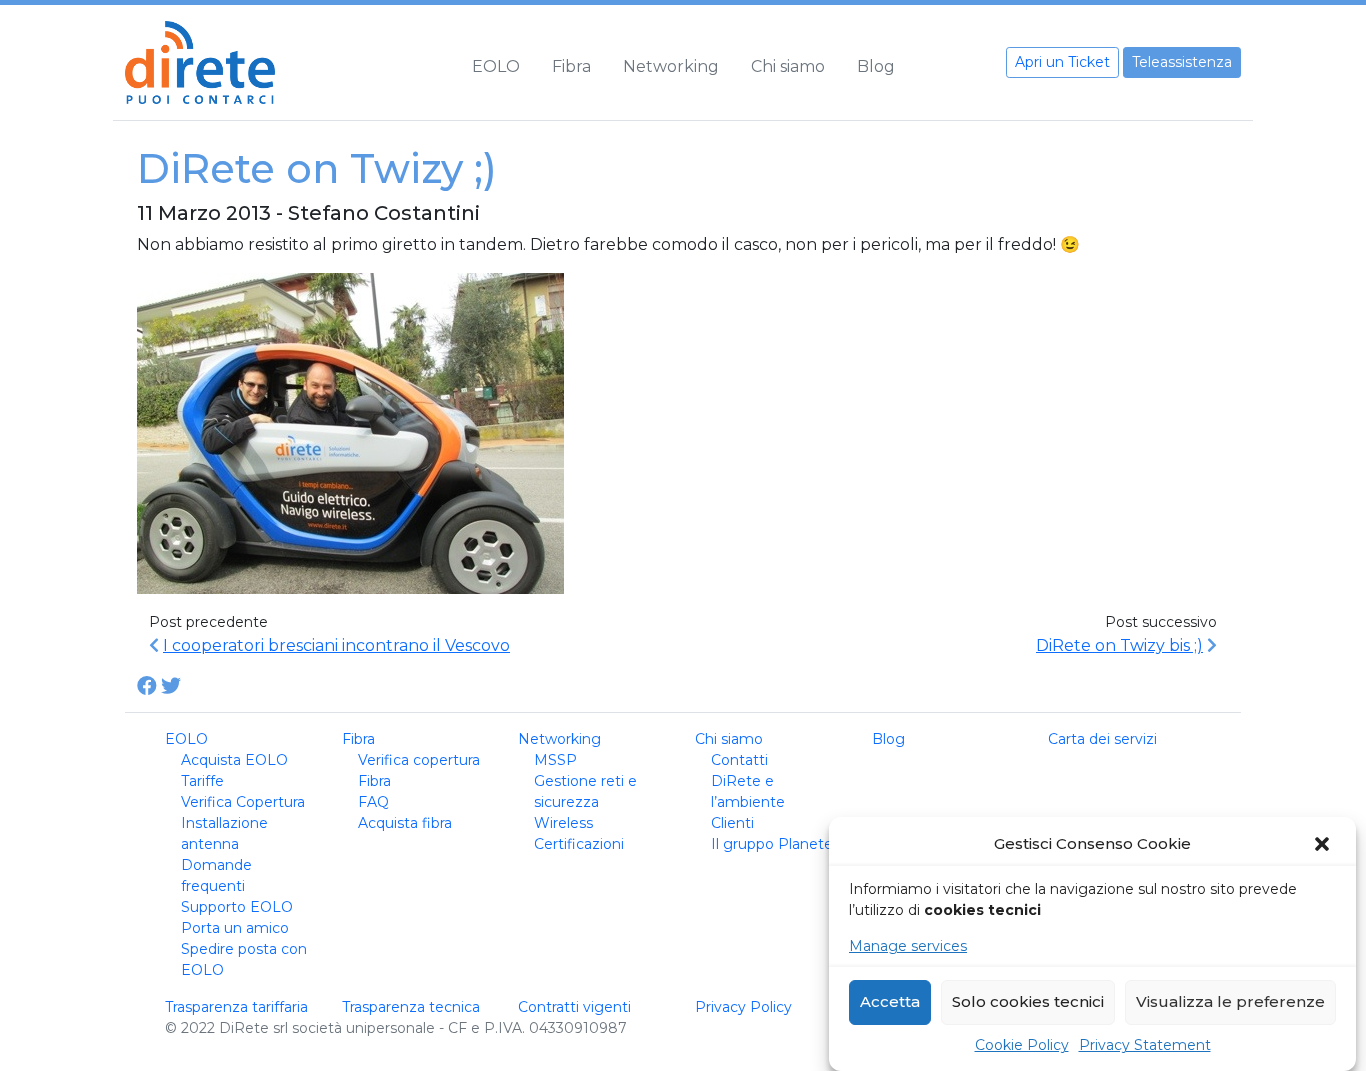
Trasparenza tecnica (411, 1007)
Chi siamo (788, 66)
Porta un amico (235, 928)
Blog (876, 66)
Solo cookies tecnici (1028, 1002)
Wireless (563, 823)
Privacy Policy (743, 1007)
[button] (1324, 844)
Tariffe (202, 781)
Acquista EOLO (234, 760)
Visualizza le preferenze (1230, 1002)
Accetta (890, 1002)
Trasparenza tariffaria (236, 1007)
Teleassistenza (1182, 62)
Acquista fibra (405, 823)
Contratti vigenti (574, 1007)
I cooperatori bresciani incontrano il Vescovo (336, 645)
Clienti (732, 823)
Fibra (571, 66)
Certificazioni (579, 844)
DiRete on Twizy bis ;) (1119, 645)
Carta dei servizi (1102, 739)
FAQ (373, 802)
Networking (671, 66)
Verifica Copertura (243, 802)
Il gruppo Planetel (773, 844)
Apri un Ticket (1062, 62)
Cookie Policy (1022, 1045)
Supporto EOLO (237, 907)
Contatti (739, 760)
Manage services (908, 946)
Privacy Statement (1145, 1045)
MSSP (555, 760)
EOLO (496, 66)
